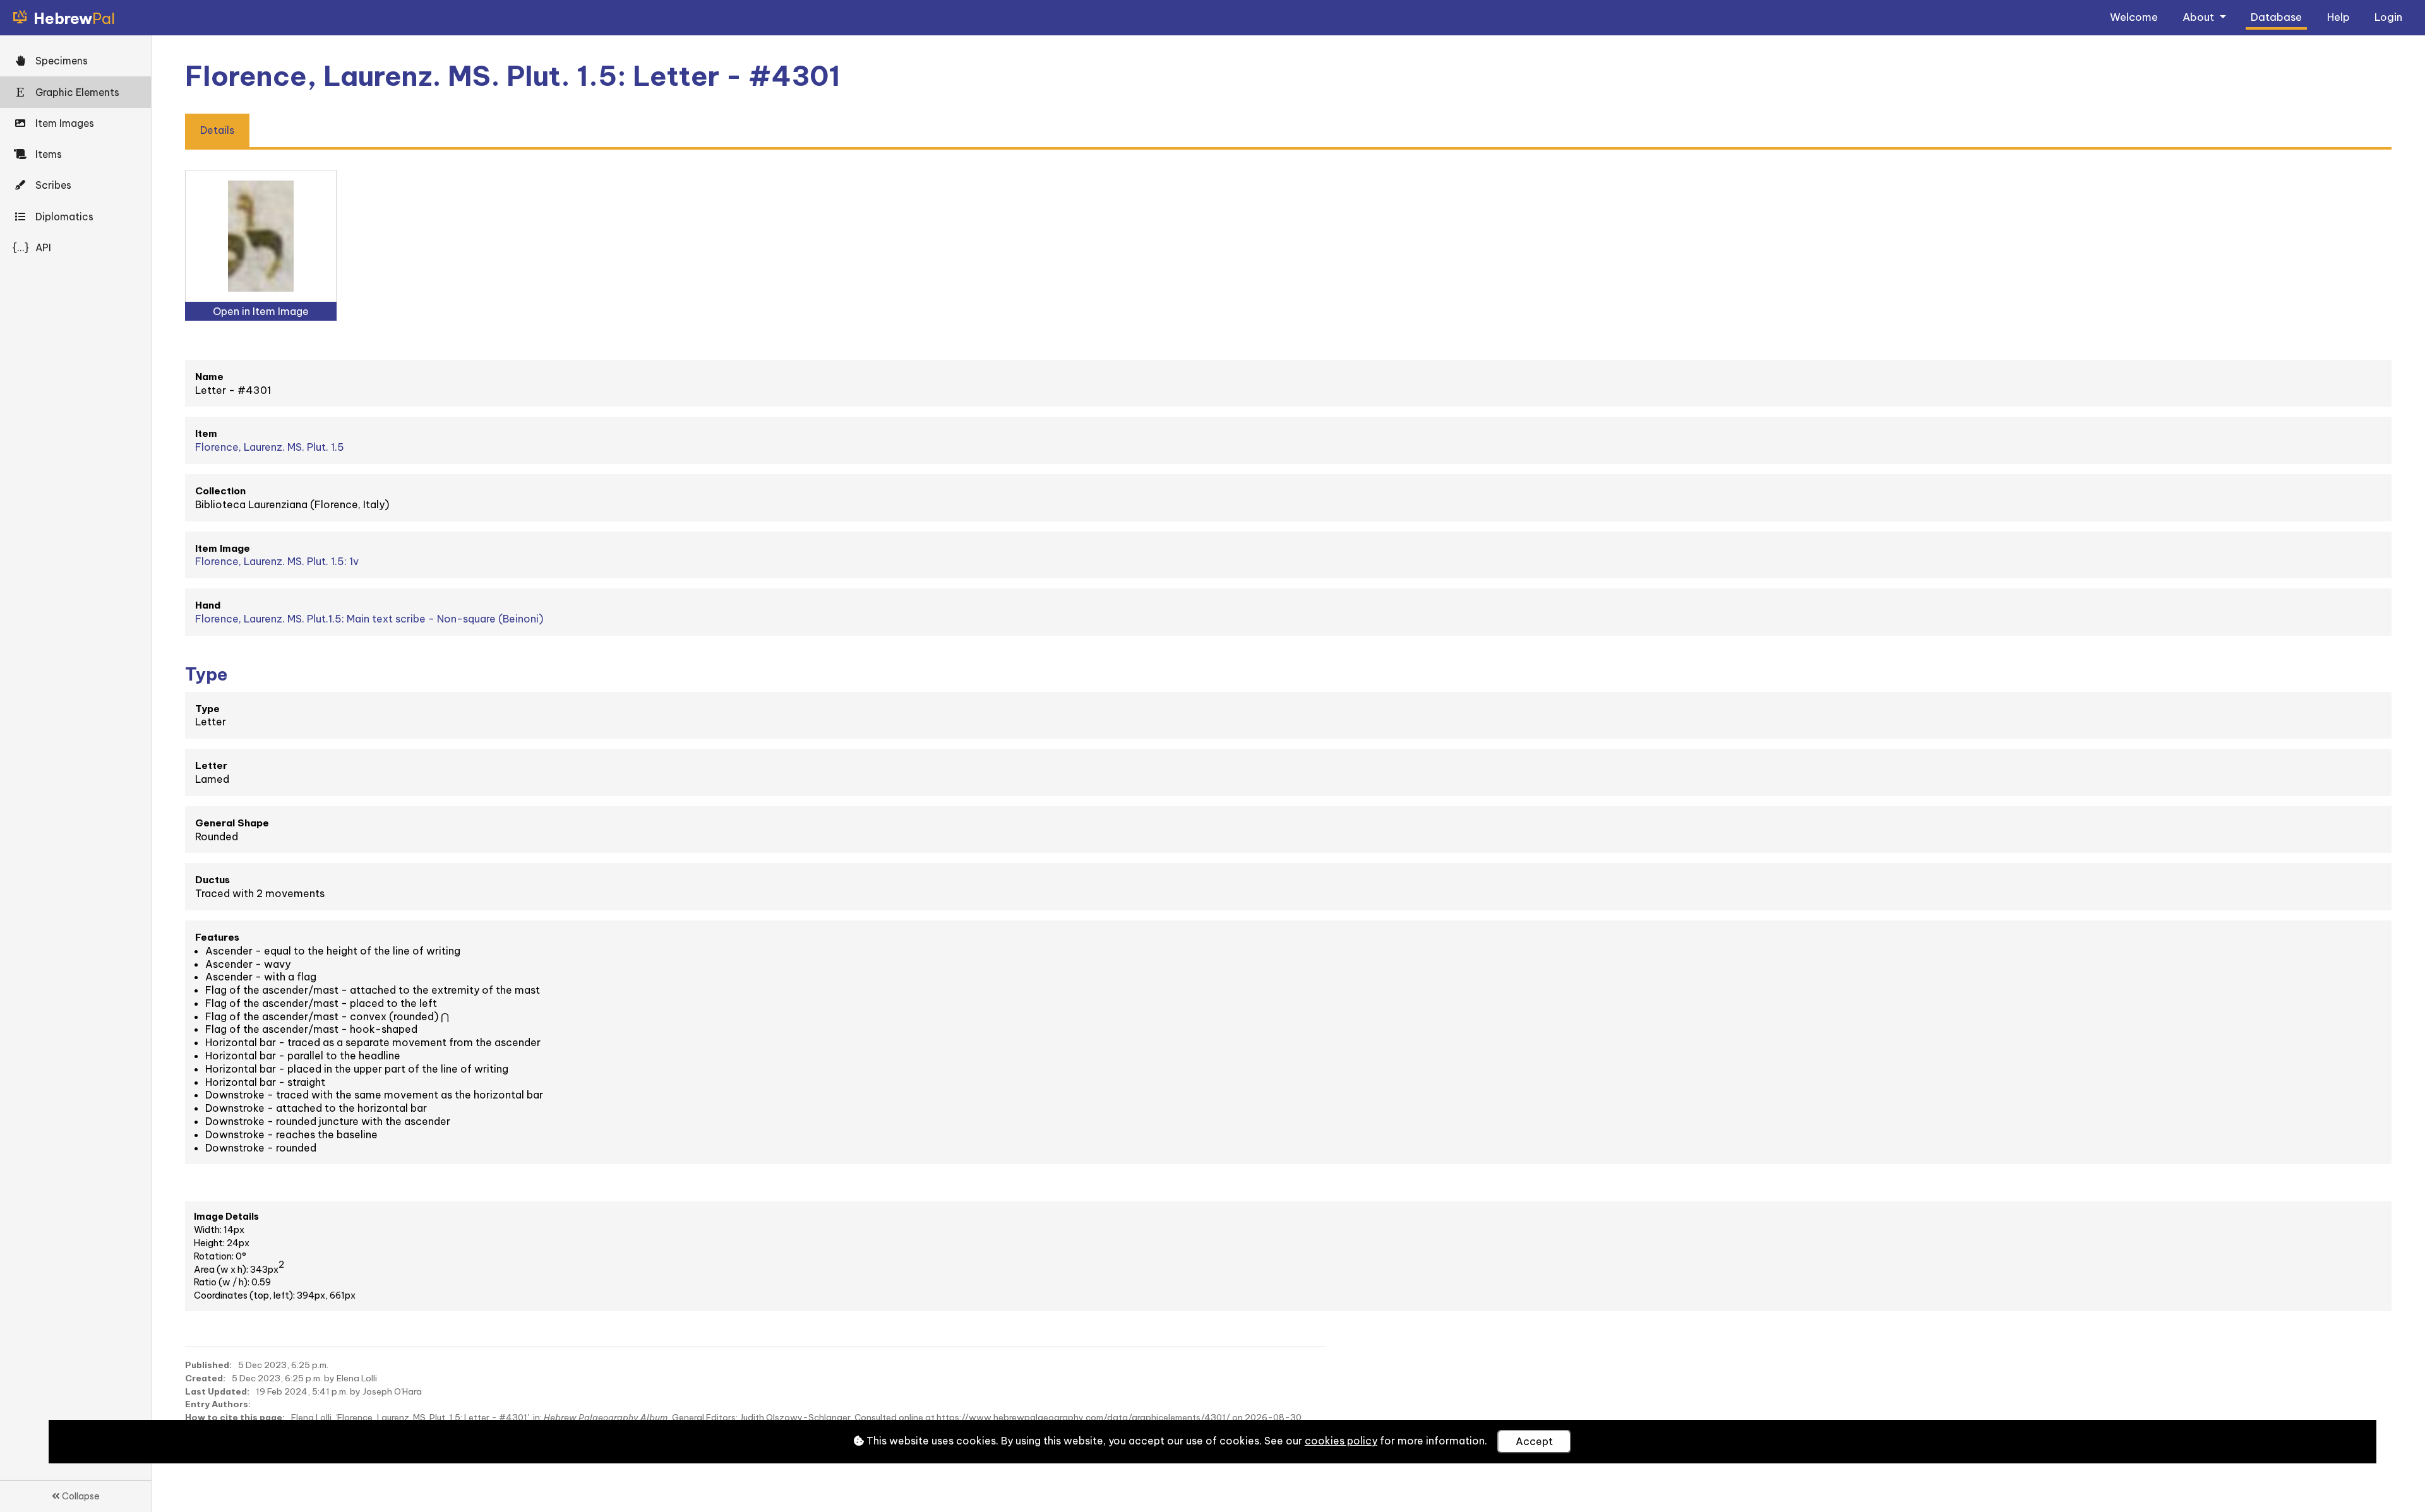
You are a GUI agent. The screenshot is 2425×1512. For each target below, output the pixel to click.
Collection (220, 491)
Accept (1534, 1441)
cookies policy (1341, 1441)
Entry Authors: (218, 1404)
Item (206, 433)
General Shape (232, 823)
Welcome (2134, 17)
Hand (208, 605)
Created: (205, 1378)
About (2200, 17)
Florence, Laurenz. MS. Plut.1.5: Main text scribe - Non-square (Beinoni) (369, 619)
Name (209, 377)
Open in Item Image (261, 311)
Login (2388, 17)
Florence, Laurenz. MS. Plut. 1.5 (270, 447)
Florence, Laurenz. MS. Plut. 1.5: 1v (277, 561)
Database (2276, 17)
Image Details (226, 1217)
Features (217, 937)
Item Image (223, 548)
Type (207, 709)
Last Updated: (217, 1391)
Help (2338, 17)
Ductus (213, 880)
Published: (208, 1365)
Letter (211, 765)
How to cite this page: (235, 1417)
